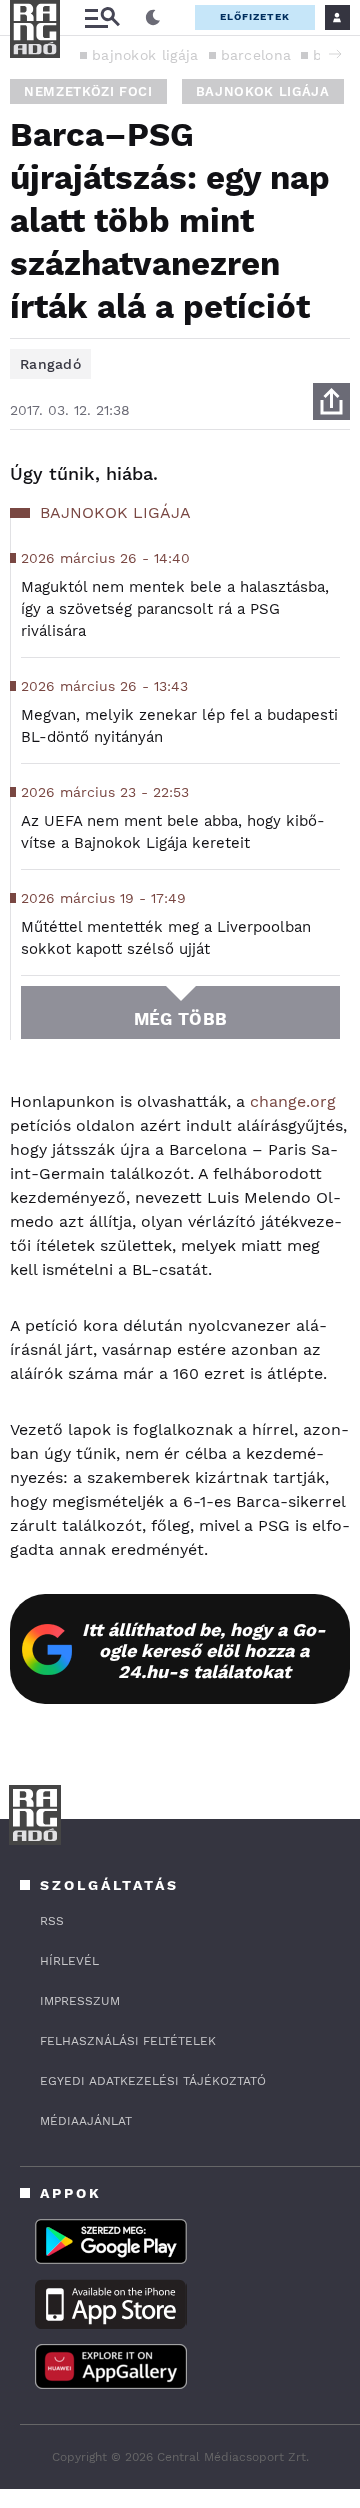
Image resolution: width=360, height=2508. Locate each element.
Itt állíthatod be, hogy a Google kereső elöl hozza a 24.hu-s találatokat (204, 1650)
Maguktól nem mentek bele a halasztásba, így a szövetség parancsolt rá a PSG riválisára (175, 609)
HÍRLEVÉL (69, 1961)
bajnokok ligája (145, 55)
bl (320, 55)
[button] (335, 54)
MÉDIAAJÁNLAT (86, 2121)
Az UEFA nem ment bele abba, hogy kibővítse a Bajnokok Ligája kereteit (173, 832)
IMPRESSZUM (80, 2001)
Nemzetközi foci (88, 91)
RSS (52, 1921)
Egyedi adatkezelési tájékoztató (153, 2081)
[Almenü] (102, 17)
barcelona (256, 55)
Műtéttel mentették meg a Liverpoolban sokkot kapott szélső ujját (166, 938)
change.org (293, 1101)
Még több (180, 1019)
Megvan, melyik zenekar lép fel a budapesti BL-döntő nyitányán (179, 726)
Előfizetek (255, 16)
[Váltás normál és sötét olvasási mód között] (153, 18)
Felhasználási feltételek (128, 2041)
